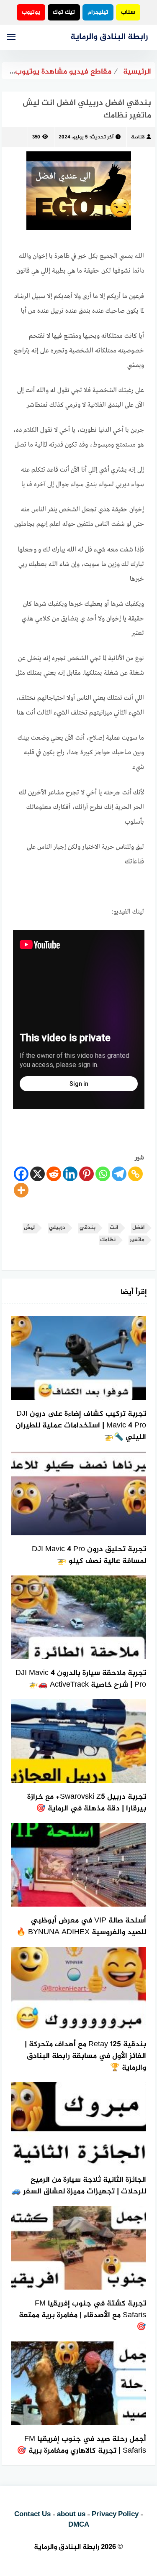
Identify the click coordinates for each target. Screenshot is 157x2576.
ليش (29, 1228)
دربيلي (57, 1228)
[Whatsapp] (103, 1174)
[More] (21, 1190)
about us (71, 2515)
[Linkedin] (70, 1174)
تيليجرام (98, 12)
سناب (128, 12)
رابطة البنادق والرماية (109, 37)
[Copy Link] (135, 1174)
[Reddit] (54, 1174)
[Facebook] (21, 1174)
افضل (138, 1228)
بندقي (88, 1228)
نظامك (108, 1240)
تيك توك (64, 12)
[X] (37, 1174)
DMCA (79, 2525)
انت (114, 1228)
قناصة (138, 137)
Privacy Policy (115, 2515)
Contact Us (32, 2515)
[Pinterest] (86, 1174)
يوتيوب (31, 12)
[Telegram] (119, 1174)
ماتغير (137, 1240)
